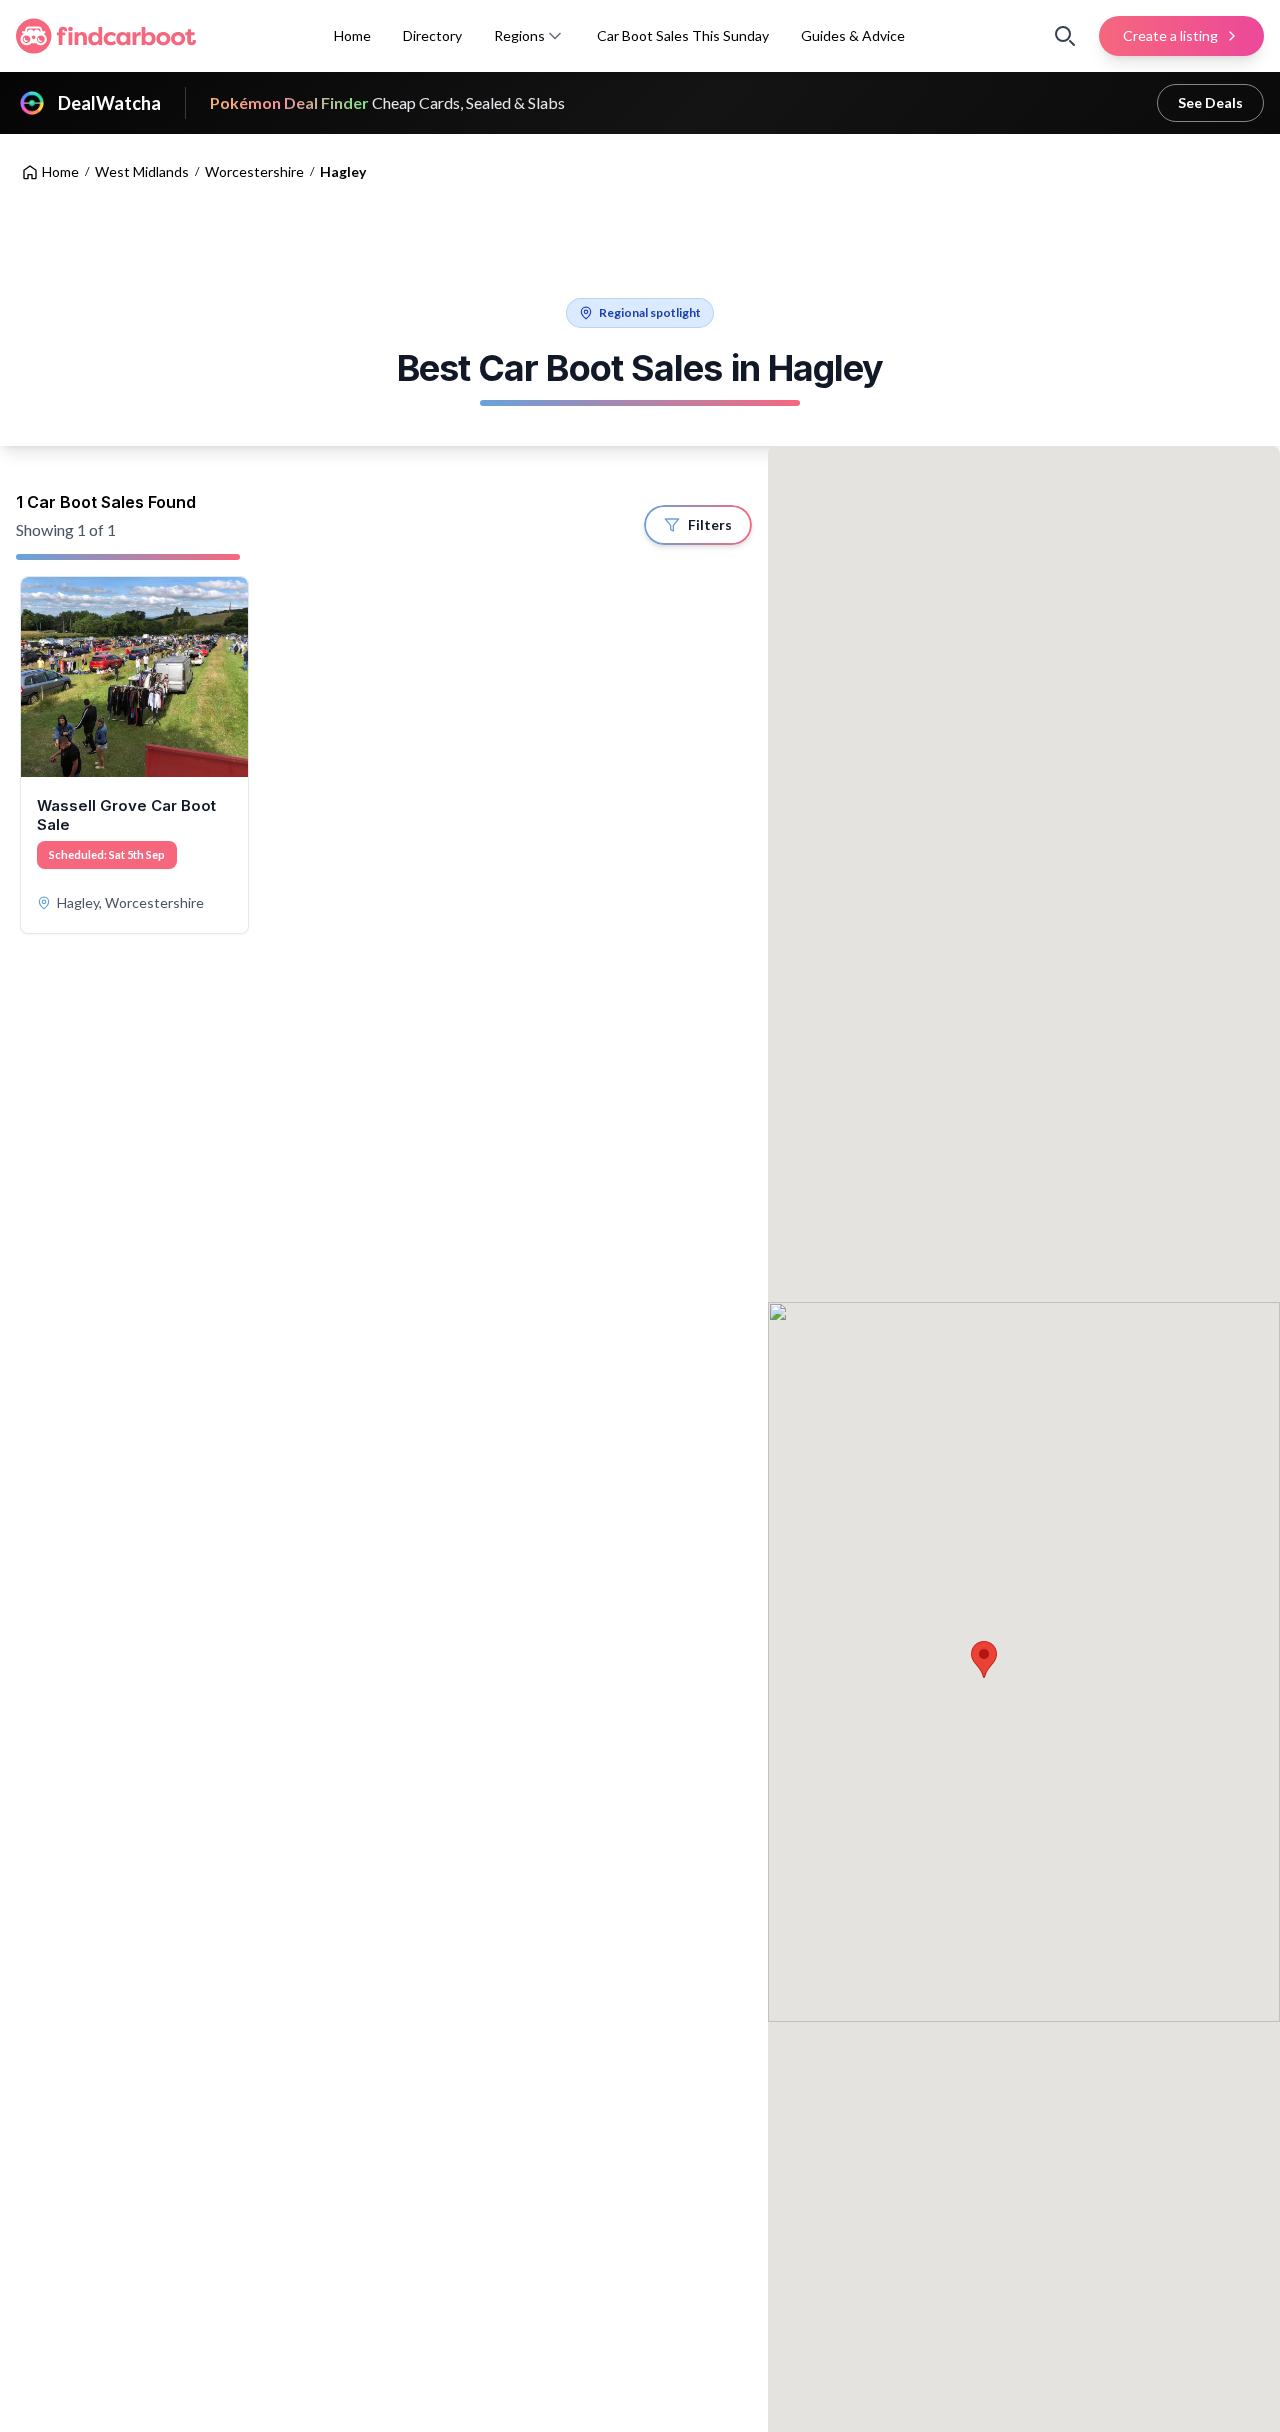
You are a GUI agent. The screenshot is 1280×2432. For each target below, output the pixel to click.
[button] (555, 36)
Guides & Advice (853, 35)
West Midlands (142, 171)
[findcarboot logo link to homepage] (106, 36)
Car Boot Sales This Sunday (683, 35)
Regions (519, 35)
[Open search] (1065, 36)
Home (352, 35)
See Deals (1210, 102)
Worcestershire (254, 171)
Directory (432, 35)
